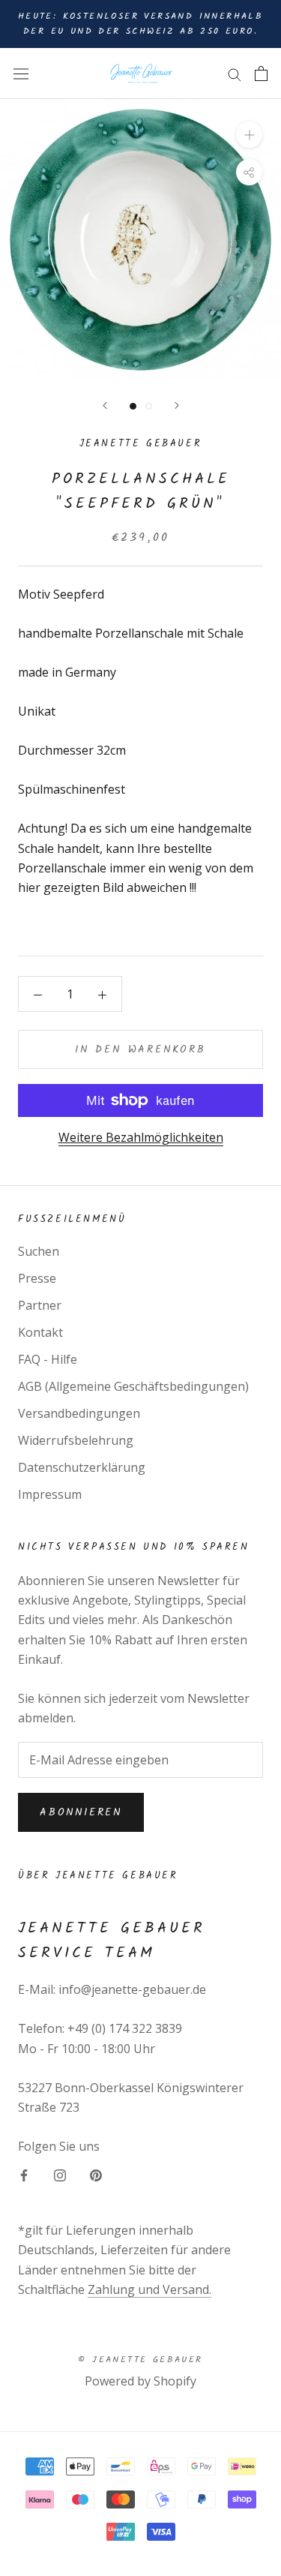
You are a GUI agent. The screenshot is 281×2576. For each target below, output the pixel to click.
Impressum (50, 1494)
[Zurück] (105, 405)
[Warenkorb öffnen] (261, 74)
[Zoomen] (249, 135)
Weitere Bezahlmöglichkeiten (141, 1137)
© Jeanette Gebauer (140, 2360)
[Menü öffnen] (21, 73)
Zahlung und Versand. (149, 2289)
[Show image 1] (133, 406)
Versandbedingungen (79, 1413)
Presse (37, 1278)
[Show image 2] (149, 406)
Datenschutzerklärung (82, 1467)
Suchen (39, 1251)
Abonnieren (81, 1812)
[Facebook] (24, 2174)
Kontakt (40, 1332)
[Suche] (235, 74)
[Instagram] (60, 2174)
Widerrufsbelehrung (76, 1440)
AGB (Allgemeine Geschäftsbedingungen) (133, 1386)
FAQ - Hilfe (48, 1359)
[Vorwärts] (177, 405)
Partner (40, 1305)
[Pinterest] (96, 2174)
